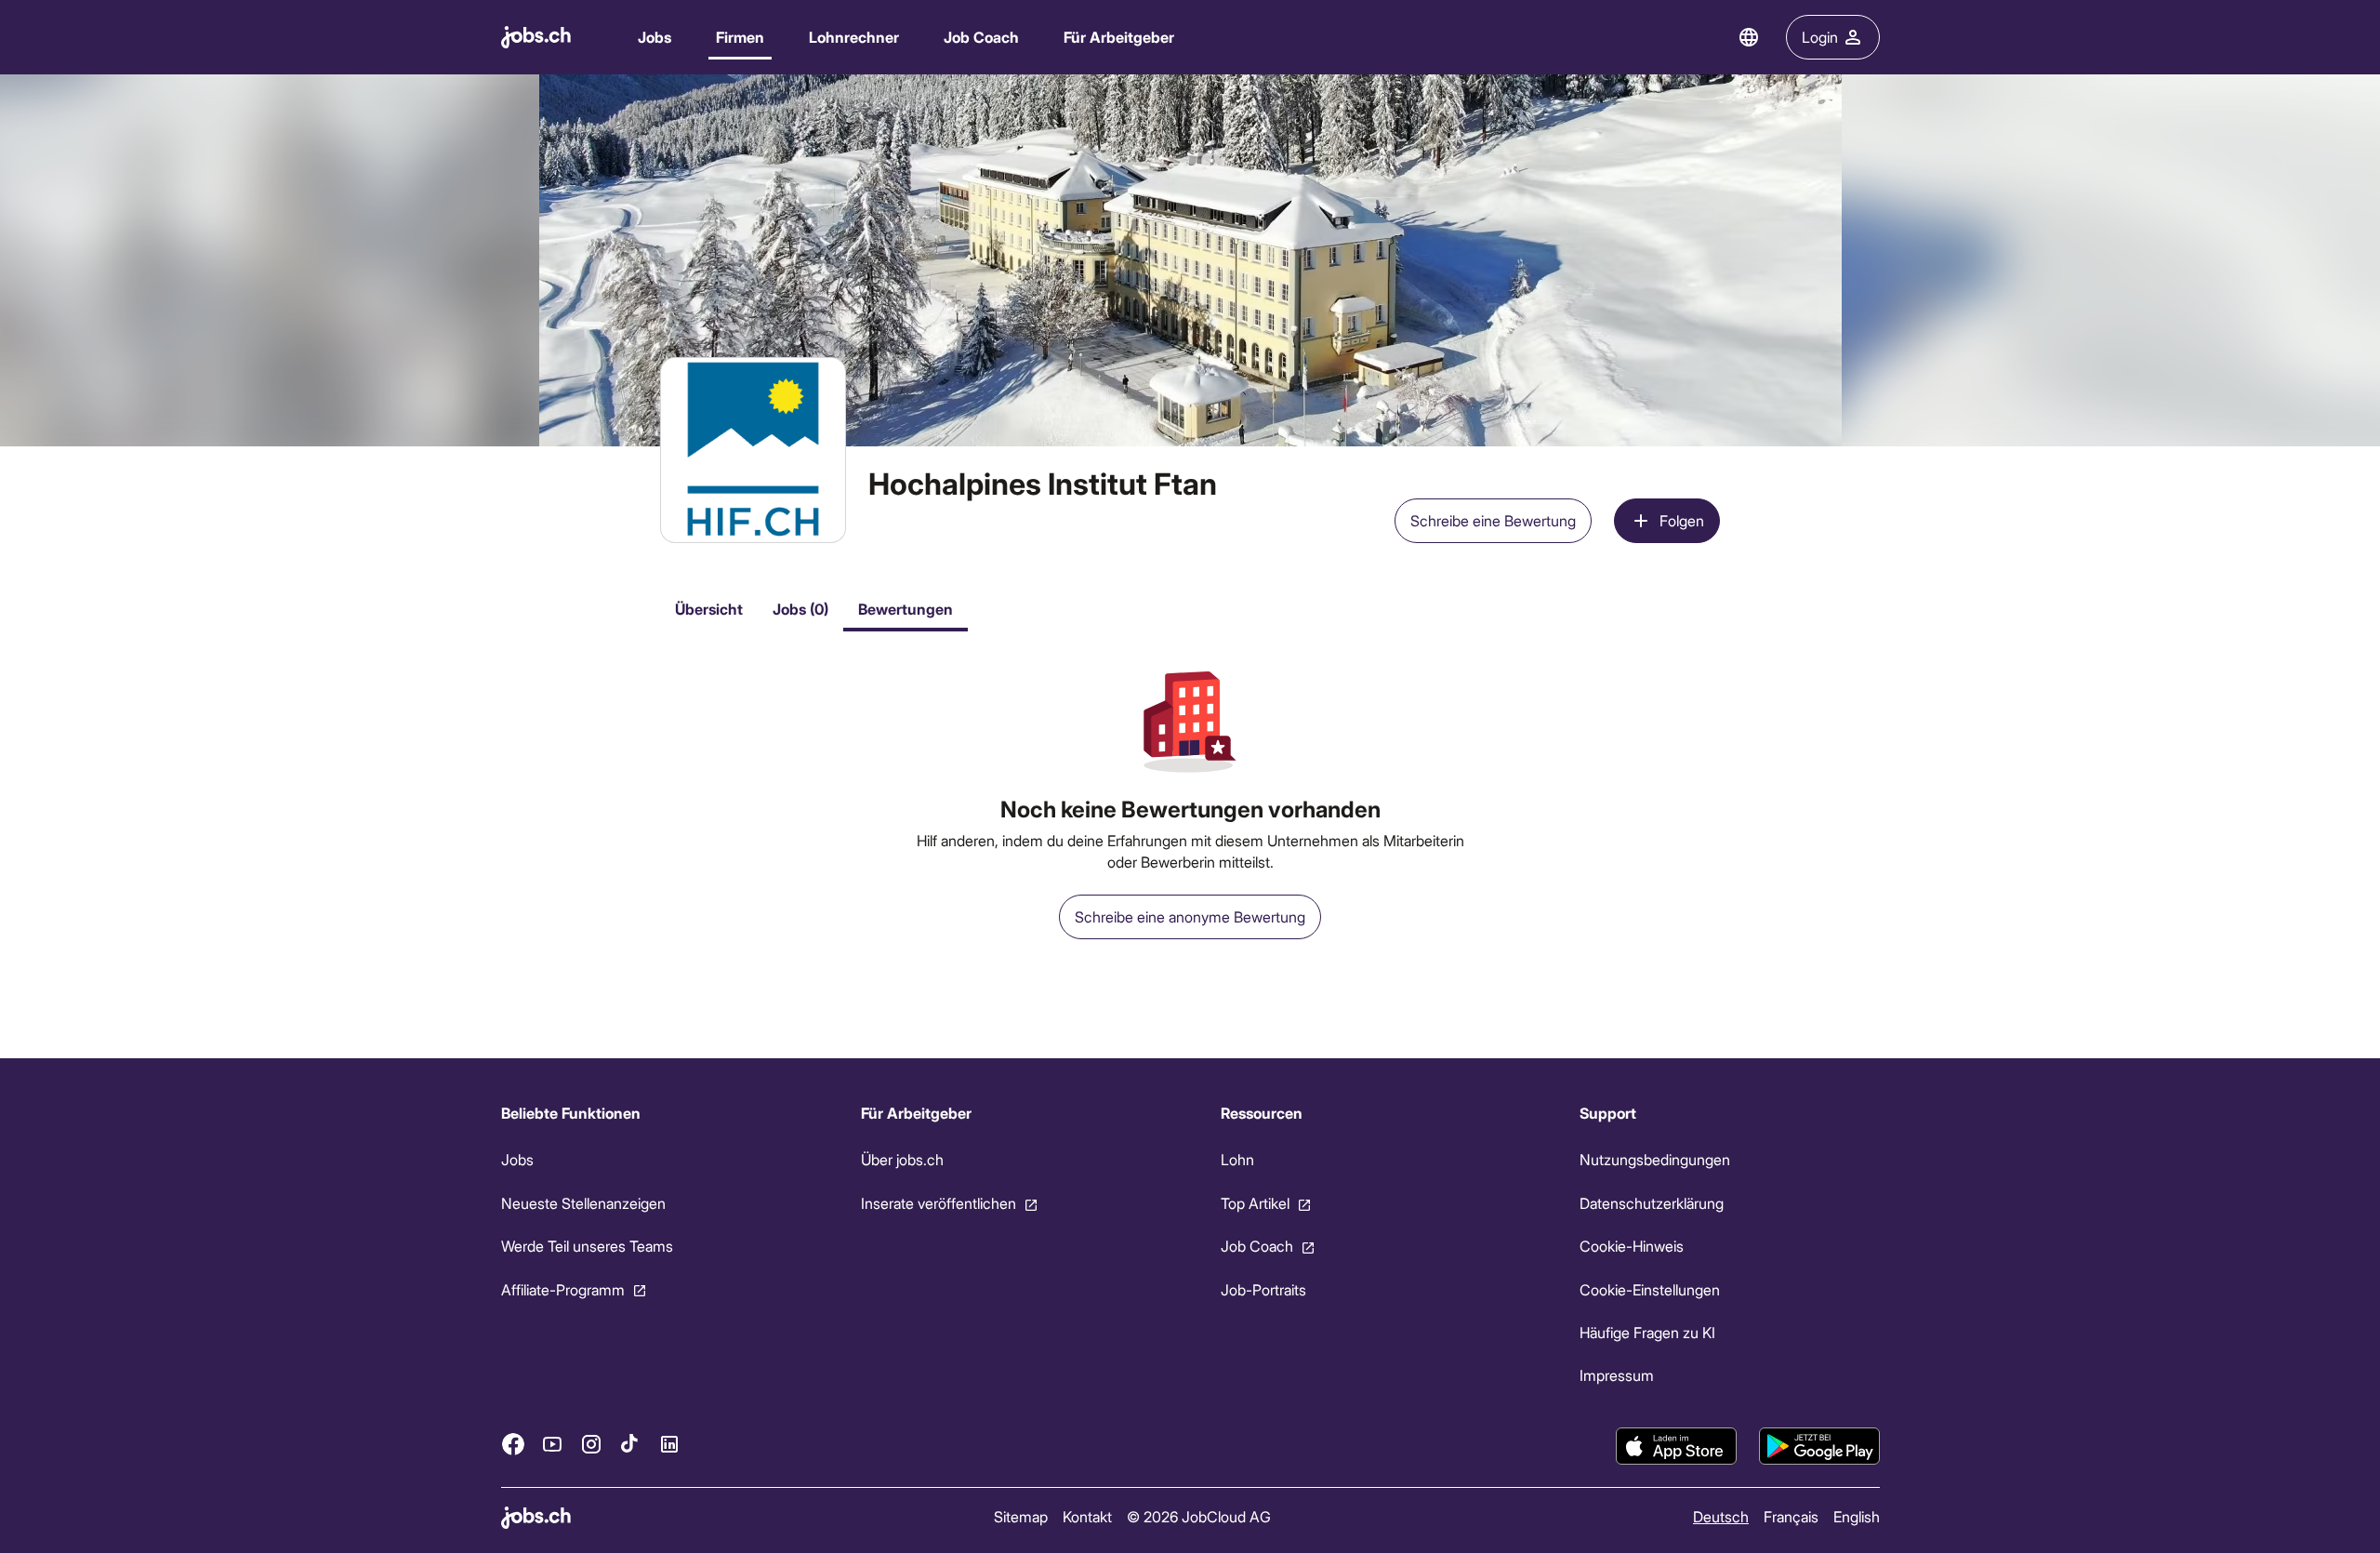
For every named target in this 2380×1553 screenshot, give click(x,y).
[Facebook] (513, 1444)
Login (1820, 37)
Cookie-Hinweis (1632, 1246)
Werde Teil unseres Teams (587, 1246)
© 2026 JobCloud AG (1198, 1516)
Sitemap (1020, 1516)
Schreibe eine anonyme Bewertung (1190, 916)
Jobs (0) (800, 609)
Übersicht (709, 609)
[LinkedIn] (669, 1444)
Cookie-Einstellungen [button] (1650, 1289)
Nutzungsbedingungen (1655, 1159)
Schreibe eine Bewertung (1493, 520)
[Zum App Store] (1676, 1446)
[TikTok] (630, 1444)
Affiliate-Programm (563, 1289)
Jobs (654, 37)
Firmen (740, 37)
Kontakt (1086, 1516)
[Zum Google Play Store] (1819, 1446)
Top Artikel (1254, 1203)
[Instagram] (591, 1444)
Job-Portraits (1263, 1289)
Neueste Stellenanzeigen (583, 1203)
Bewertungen (906, 609)
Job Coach (981, 37)
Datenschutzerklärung (1652, 1203)
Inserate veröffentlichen (938, 1203)
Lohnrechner (854, 37)
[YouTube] (552, 1444)
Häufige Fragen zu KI (1647, 1332)
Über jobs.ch (901, 1159)
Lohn (1236, 1159)
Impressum (1617, 1375)
